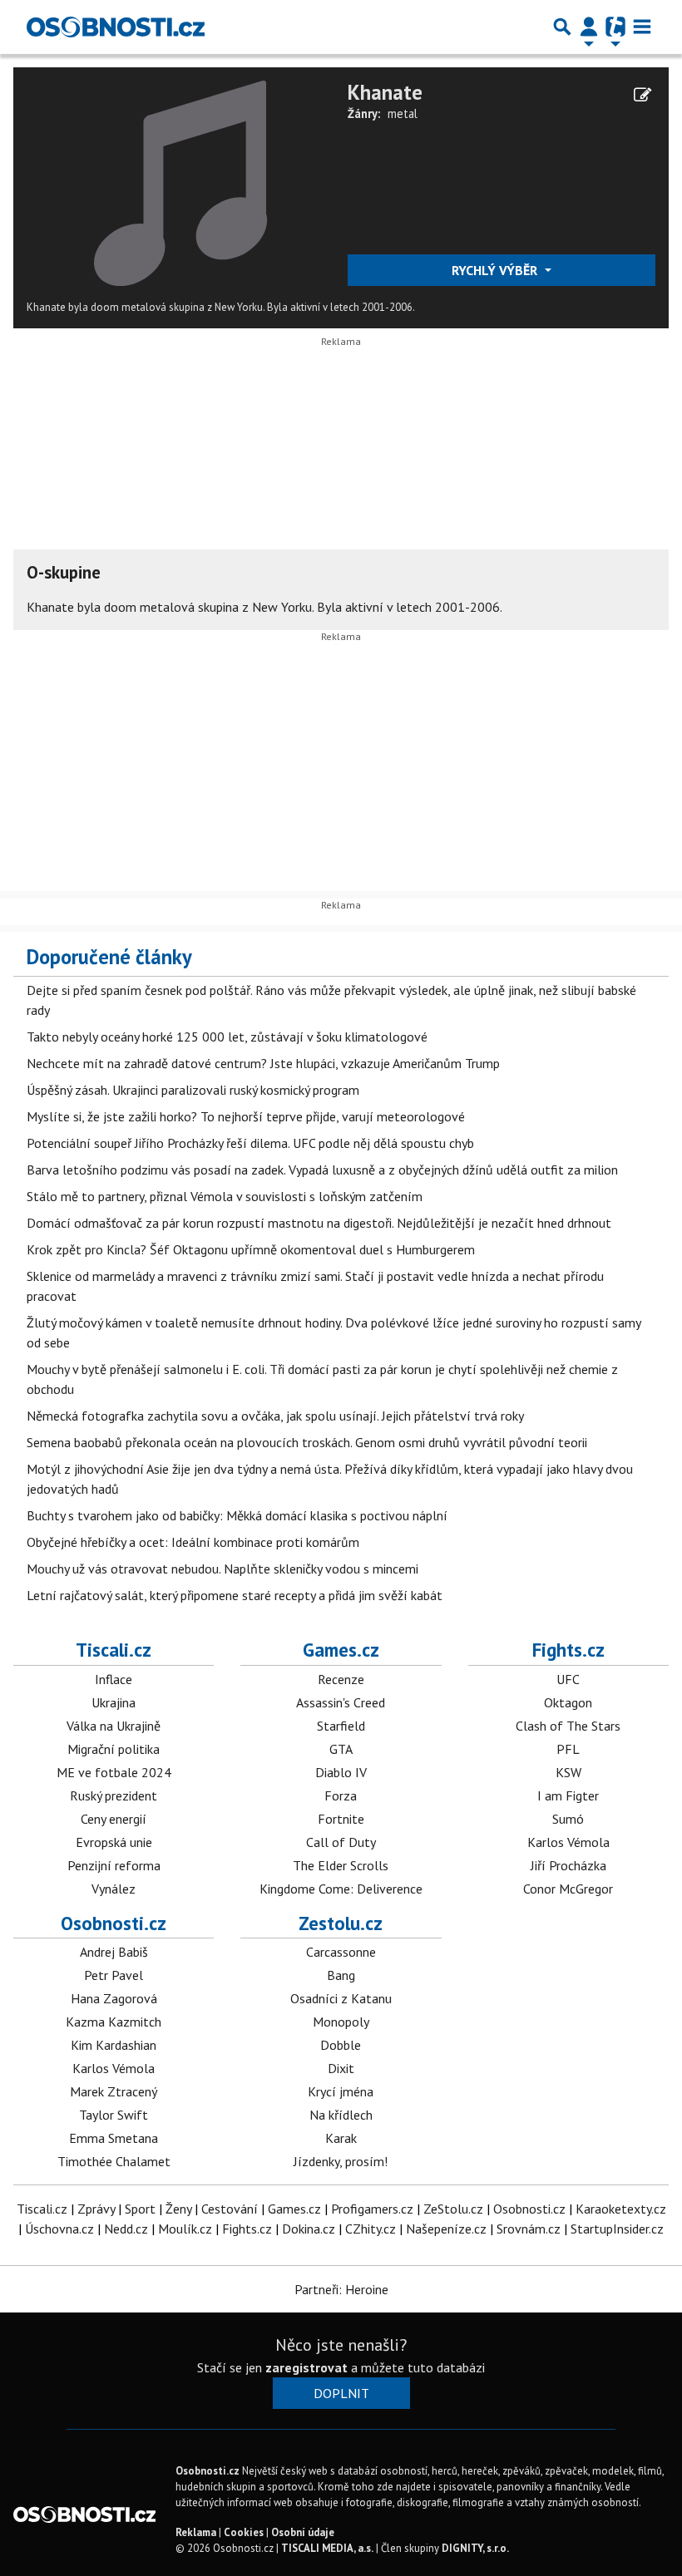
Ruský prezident (114, 1795)
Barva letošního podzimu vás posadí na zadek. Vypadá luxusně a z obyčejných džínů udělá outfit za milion (322, 1170)
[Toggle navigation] (642, 27)
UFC (568, 1679)
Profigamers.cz (372, 2209)
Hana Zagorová (114, 1998)
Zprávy (96, 2209)
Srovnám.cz (529, 2229)
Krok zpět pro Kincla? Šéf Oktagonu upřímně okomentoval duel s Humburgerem (251, 1249)
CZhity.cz (371, 2229)
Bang (341, 1975)
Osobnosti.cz (114, 1923)
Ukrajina (114, 1702)
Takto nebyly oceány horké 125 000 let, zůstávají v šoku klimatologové (227, 1037)
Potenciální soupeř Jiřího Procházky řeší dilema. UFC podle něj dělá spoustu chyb (250, 1143)
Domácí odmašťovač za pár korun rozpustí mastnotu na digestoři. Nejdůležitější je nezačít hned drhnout (319, 1223)
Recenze (341, 1679)
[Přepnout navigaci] (589, 27)
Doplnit (341, 2393)
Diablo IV (341, 1772)
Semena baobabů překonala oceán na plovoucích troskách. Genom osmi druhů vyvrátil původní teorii (307, 1442)
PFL (568, 1749)
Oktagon (568, 1702)
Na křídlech (341, 2115)
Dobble (341, 2045)
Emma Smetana (114, 2138)
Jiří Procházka (568, 1865)
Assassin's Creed (341, 1702)
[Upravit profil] (642, 95)
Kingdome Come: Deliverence (341, 1889)
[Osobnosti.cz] (116, 27)
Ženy (178, 2209)
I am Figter (568, 1795)
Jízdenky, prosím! (341, 2161)
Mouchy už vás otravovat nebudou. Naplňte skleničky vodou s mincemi (222, 1569)
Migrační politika (114, 1749)
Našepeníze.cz (446, 2229)
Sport (140, 2209)
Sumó (568, 1819)
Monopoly (341, 2022)
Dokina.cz (309, 2229)
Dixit (341, 2068)
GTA (341, 1749)
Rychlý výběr (496, 270)
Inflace (114, 1679)
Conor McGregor (568, 1889)
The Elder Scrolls (341, 1865)
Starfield (341, 1726)
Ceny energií (114, 1819)
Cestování (230, 2209)
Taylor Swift (114, 2115)
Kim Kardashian (114, 2045)
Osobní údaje (303, 2532)
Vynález (114, 1889)
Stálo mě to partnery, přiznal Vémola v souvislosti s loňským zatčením (225, 1196)
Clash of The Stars (568, 1726)
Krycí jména (341, 2091)
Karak (341, 2138)
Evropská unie (114, 1842)
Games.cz (341, 1650)
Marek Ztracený (114, 2091)
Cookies (244, 2532)
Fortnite (341, 1819)
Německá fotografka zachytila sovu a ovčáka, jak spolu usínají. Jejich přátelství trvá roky (275, 1416)
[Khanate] (180, 182)
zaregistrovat (306, 2367)
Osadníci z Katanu (341, 1998)
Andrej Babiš (114, 1952)
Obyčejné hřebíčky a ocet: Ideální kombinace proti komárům (193, 1542)
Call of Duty (341, 1842)
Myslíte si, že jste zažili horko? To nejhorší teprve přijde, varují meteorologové (246, 1116)
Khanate (385, 92)
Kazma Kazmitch (114, 2022)
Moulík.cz (185, 2229)
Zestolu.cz (341, 1923)
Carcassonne (341, 1952)
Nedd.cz (126, 2229)
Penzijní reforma (114, 1865)
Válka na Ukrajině (114, 1726)
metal (403, 113)
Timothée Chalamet (114, 2161)
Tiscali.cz (114, 1650)
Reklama (196, 2532)
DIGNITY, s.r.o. (475, 2548)
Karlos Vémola (568, 1842)
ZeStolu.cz (453, 2209)
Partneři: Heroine (341, 2289)
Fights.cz (568, 1650)
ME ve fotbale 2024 (114, 1772)
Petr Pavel (114, 1975)
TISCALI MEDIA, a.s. (327, 2548)
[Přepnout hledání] (562, 27)
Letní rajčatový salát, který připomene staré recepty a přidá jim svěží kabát (235, 1595)
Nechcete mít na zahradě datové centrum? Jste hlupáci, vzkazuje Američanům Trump (263, 1063)
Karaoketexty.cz (621, 2209)
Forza (341, 1795)
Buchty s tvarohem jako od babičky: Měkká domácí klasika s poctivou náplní (237, 1515)
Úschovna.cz (59, 2229)
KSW (568, 1772)
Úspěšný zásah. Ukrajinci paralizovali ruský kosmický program (193, 1090)
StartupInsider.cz (617, 2229)
